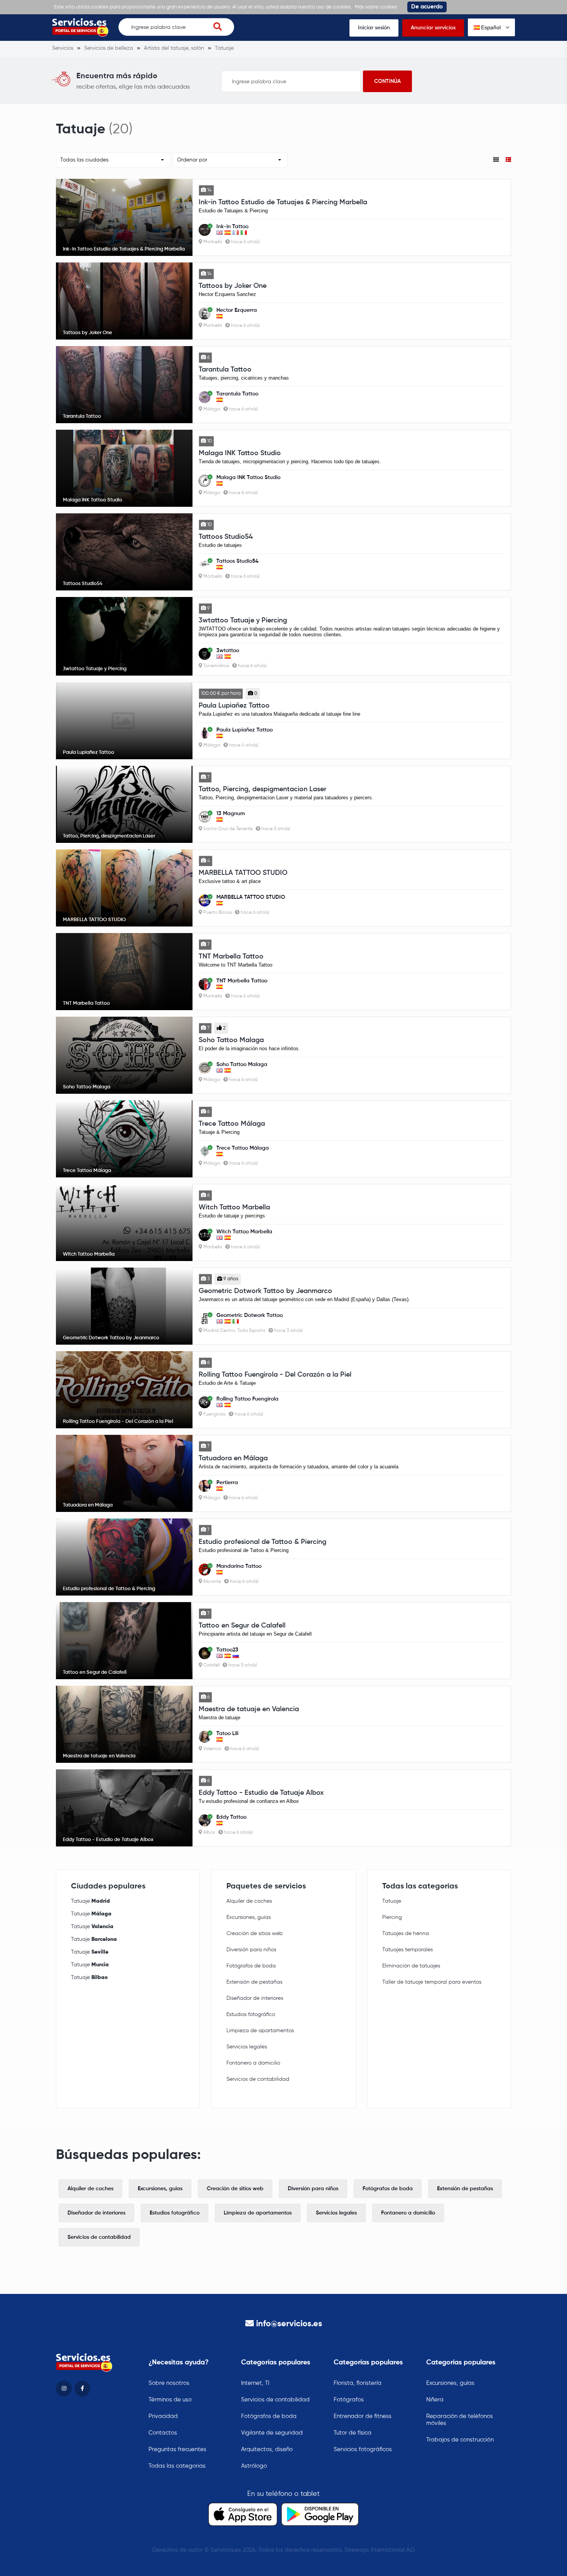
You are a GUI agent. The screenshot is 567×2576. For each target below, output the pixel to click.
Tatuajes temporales (408, 1950)
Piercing (392, 1917)
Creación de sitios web (255, 1934)
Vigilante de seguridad (272, 2433)
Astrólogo (254, 2466)
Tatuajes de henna (406, 1934)
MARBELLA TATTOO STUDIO (243, 873)
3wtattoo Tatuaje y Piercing (243, 620)
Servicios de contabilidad (258, 2079)
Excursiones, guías (249, 1917)
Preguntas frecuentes (177, 2449)
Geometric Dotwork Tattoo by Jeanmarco (265, 1291)
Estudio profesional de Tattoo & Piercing (262, 1542)
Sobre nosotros (169, 2383)
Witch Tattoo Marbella (234, 1207)
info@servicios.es (289, 2324)
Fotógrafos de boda (251, 1966)
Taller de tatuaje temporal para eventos (432, 1982)
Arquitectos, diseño (267, 2449)
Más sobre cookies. (377, 7)
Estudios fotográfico (251, 2014)
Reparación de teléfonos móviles (460, 2420)
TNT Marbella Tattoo (231, 957)
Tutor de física (353, 2433)
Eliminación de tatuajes (411, 1966)
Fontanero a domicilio (253, 2063)
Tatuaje (90, 1901)
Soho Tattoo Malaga (231, 1040)
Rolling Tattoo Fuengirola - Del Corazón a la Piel (275, 1375)
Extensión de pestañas (254, 1982)
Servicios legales (247, 2047)
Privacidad (163, 2416)
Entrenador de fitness (363, 2416)
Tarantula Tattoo (225, 370)
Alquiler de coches (249, 1901)
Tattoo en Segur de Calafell (242, 1626)
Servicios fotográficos (363, 2449)
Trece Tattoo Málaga (232, 1124)
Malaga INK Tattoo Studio (240, 453)
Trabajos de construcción (460, 2440)
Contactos (163, 2433)
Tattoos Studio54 (226, 537)
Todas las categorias (177, 2466)
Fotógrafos (349, 2400)
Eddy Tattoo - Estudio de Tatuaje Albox (261, 1793)
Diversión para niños (251, 1950)
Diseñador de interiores (255, 1998)
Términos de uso (170, 2400)
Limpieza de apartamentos (260, 2031)
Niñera (435, 2400)
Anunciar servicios (433, 28)
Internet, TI (255, 2383)
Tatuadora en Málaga (233, 1458)
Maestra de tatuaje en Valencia (249, 1709)
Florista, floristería (358, 2383)
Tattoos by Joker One (233, 286)
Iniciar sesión (374, 28)
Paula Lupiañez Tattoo (234, 706)
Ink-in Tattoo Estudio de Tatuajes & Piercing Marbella (283, 202)
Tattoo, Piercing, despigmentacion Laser (262, 789)
